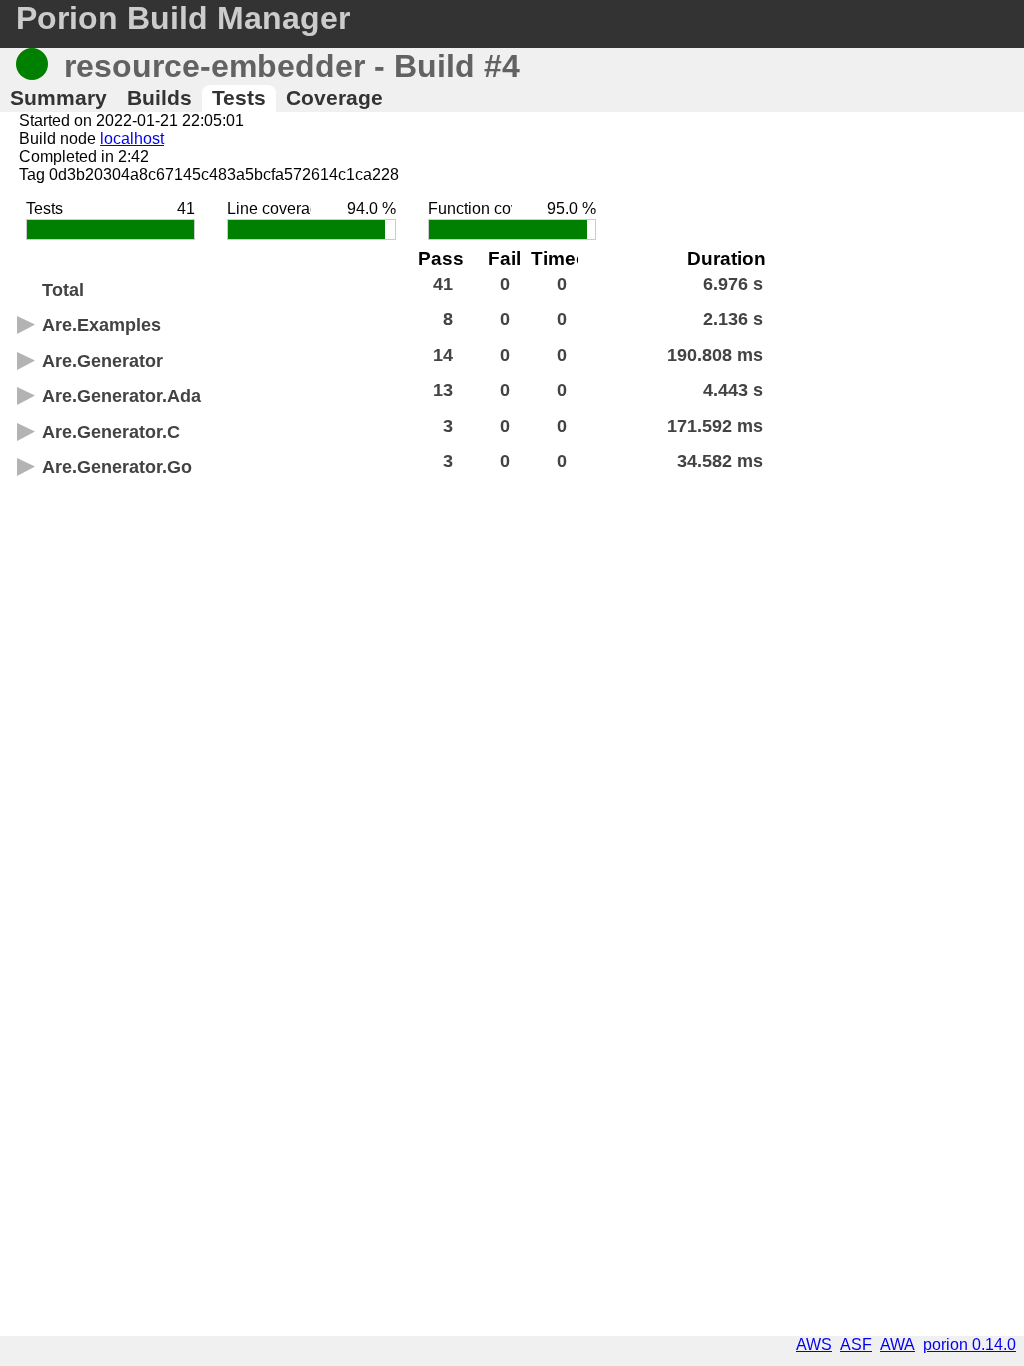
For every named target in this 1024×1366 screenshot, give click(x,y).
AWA (897, 1344)
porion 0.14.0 (969, 1344)
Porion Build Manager (183, 18)
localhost (132, 138)
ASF (856, 1344)
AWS (814, 1344)
